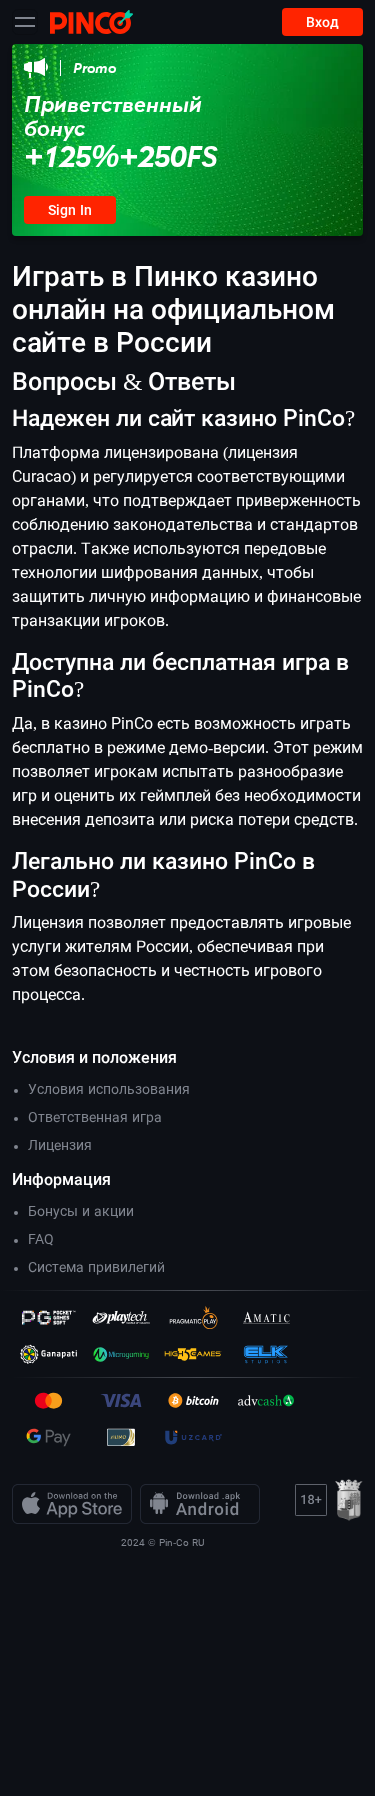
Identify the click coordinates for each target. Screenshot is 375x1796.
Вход (322, 22)
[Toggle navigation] (25, 22)
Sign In (70, 210)
